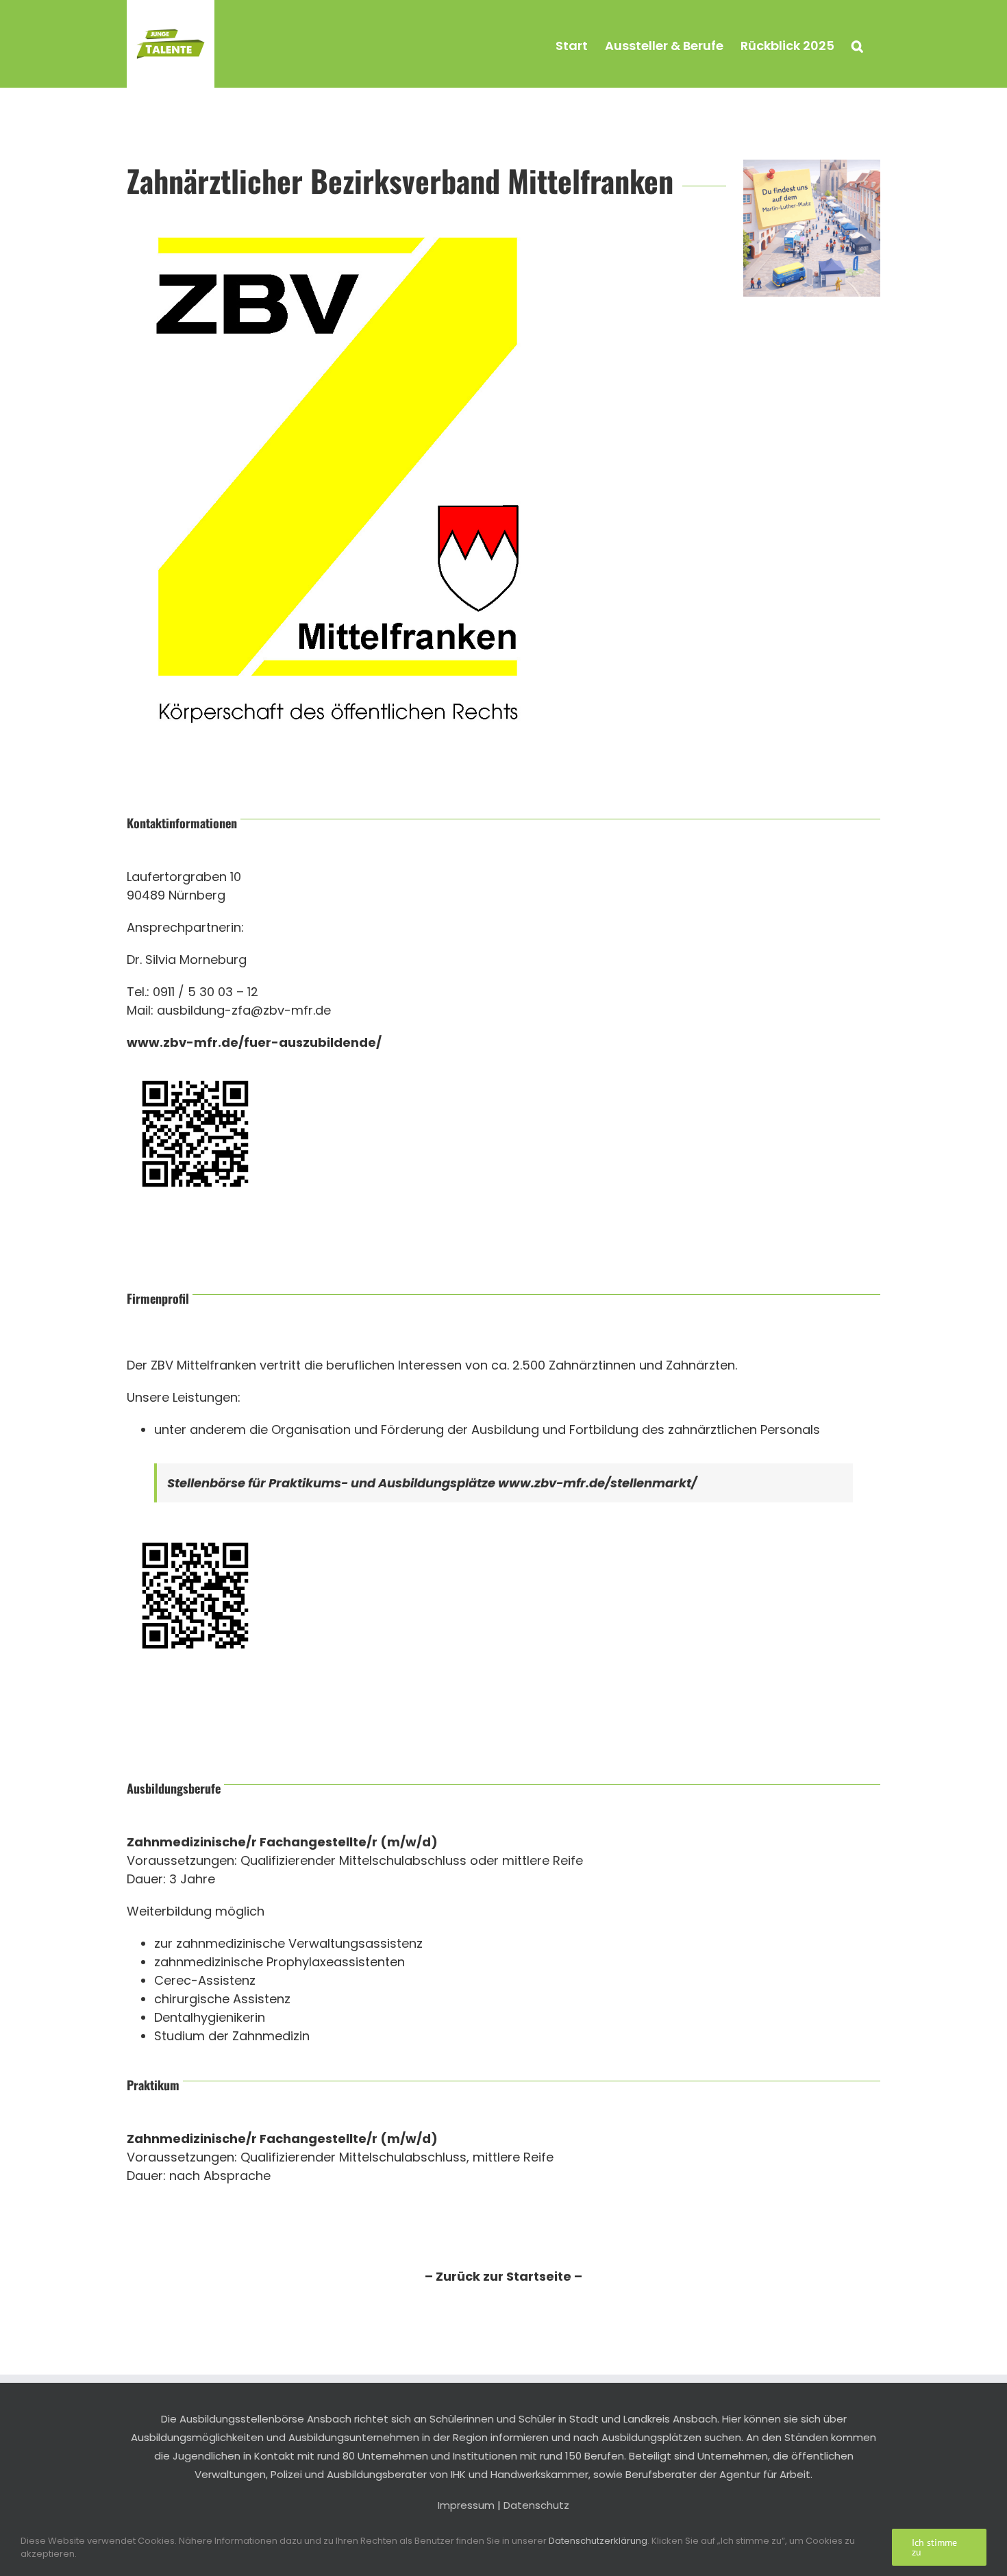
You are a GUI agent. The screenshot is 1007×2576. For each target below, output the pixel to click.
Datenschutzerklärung (598, 2541)
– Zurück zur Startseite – (503, 2276)
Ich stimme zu (934, 2547)
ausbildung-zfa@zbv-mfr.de (244, 1010)
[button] (857, 44)
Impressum (466, 2505)
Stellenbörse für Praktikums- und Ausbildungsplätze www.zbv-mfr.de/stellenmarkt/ (432, 1483)
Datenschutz (536, 2505)
